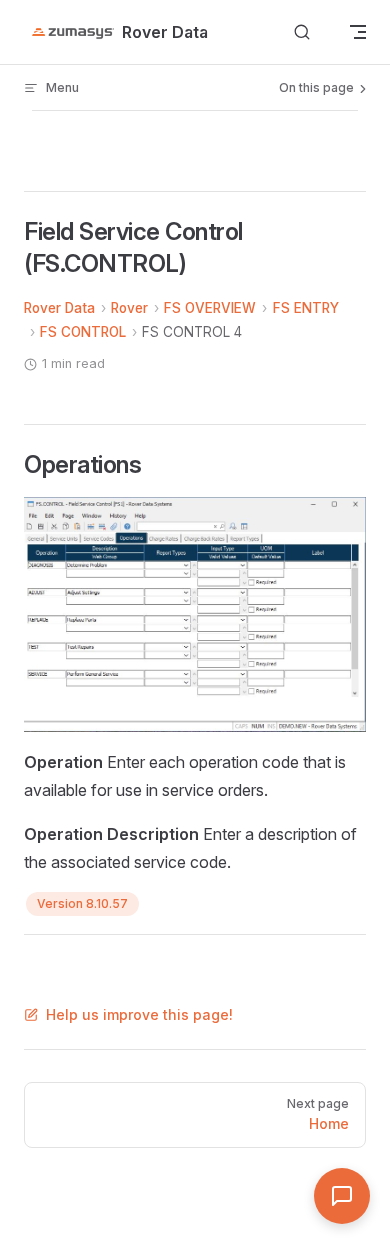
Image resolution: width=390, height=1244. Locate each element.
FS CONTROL (83, 332)
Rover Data (59, 308)
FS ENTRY (306, 308)
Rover (129, 308)
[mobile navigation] (358, 32)
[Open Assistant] (342, 1196)
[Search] (302, 32)
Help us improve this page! (139, 1014)
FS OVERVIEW (210, 308)
